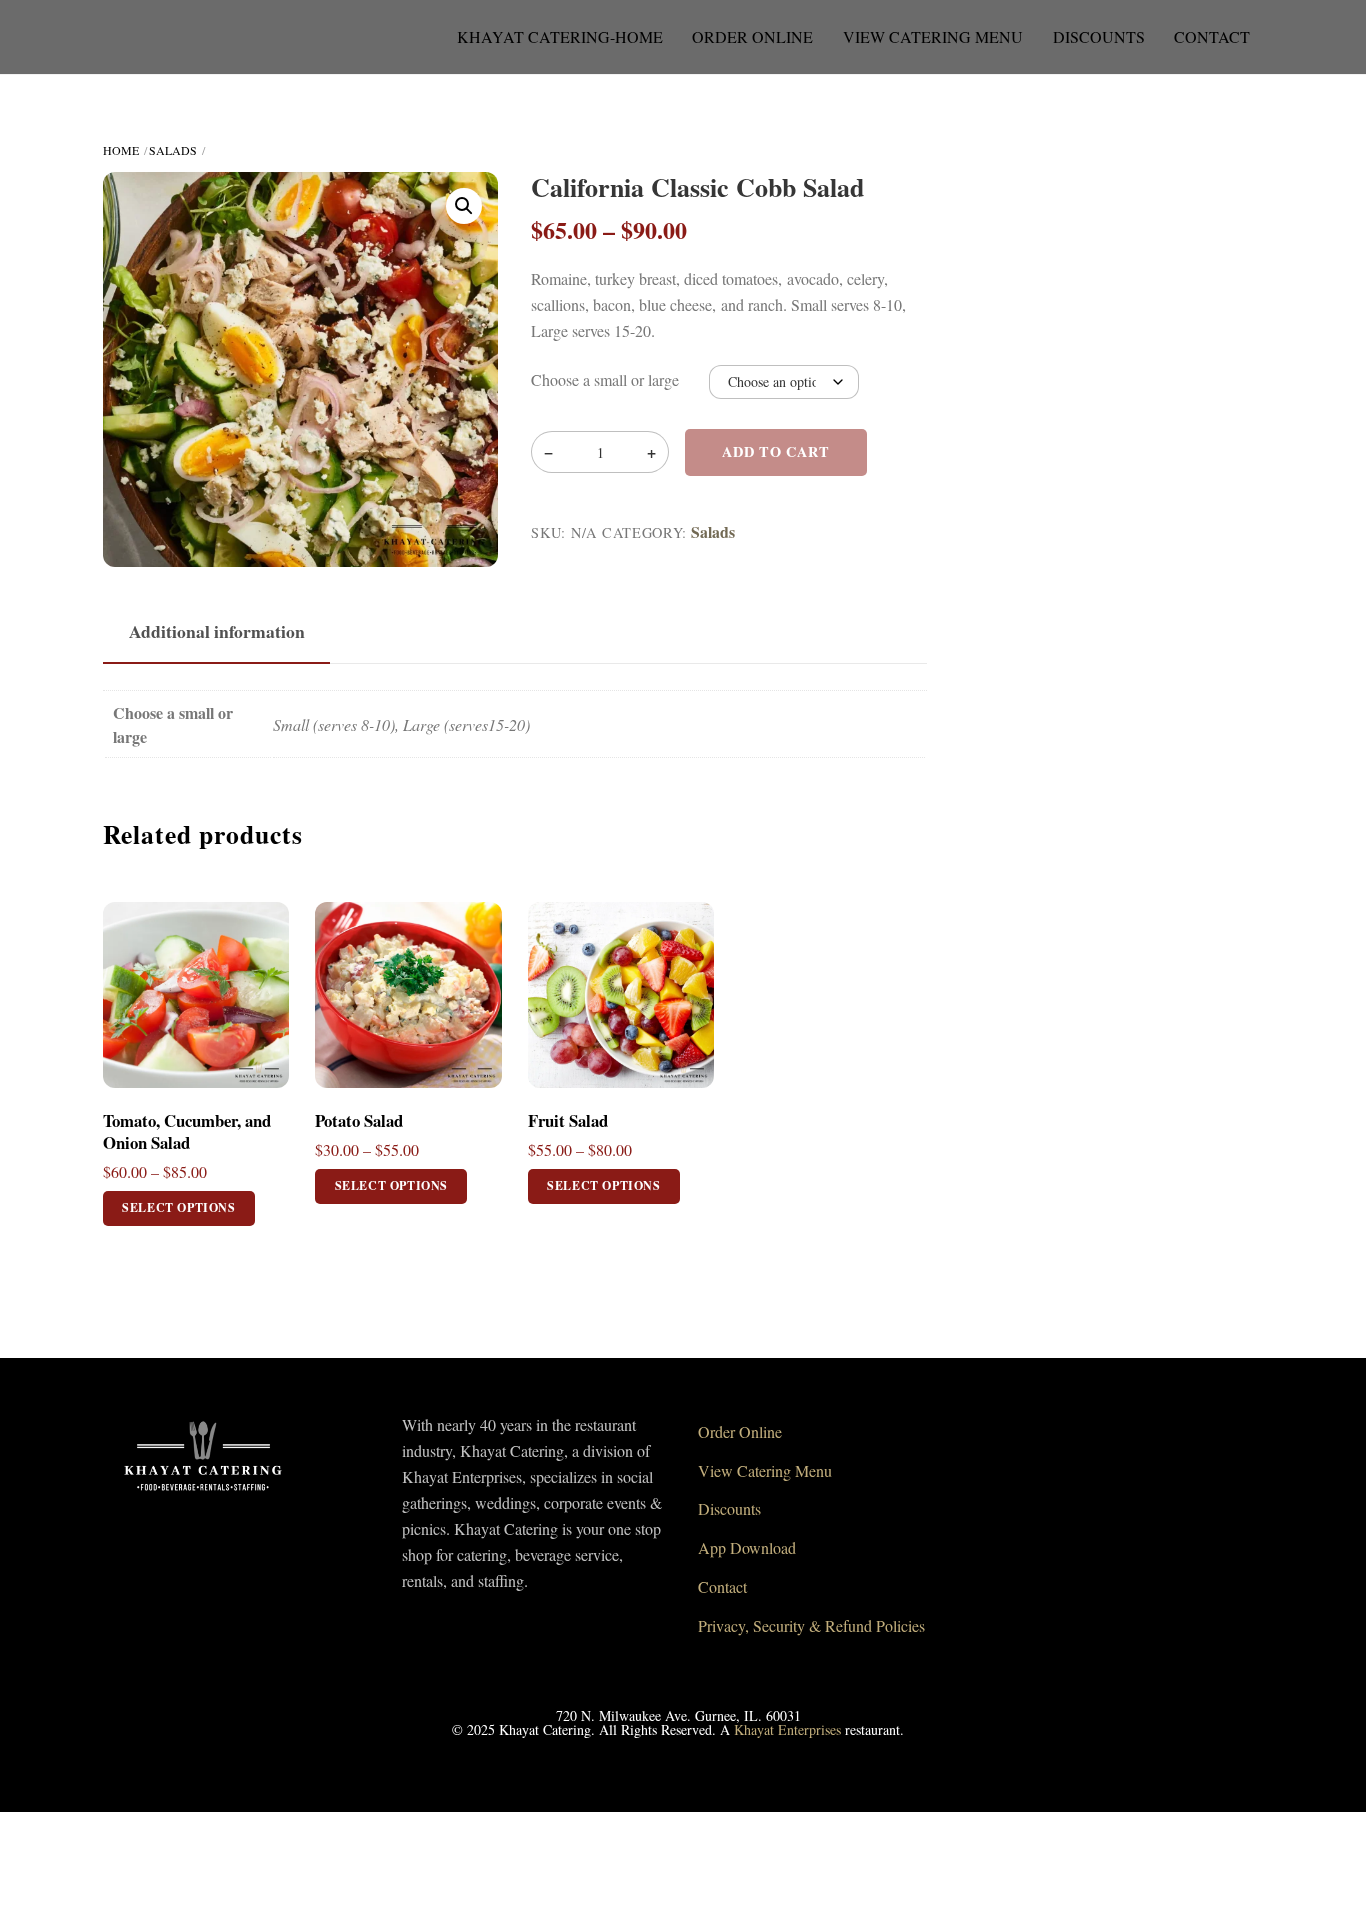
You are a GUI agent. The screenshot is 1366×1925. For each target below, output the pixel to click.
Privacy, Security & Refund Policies (811, 1625)
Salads (173, 150)
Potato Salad (359, 1121)
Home (121, 150)
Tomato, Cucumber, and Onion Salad (187, 1132)
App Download (747, 1547)
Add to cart (775, 451)
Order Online (752, 36)
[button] (464, 206)
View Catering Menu (933, 36)
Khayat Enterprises (787, 1729)
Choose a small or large (605, 379)
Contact (1212, 36)
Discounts (1099, 36)
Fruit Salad (568, 1121)
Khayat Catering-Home (560, 36)
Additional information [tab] (217, 631)
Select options (178, 1207)
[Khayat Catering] (203, 1497)
